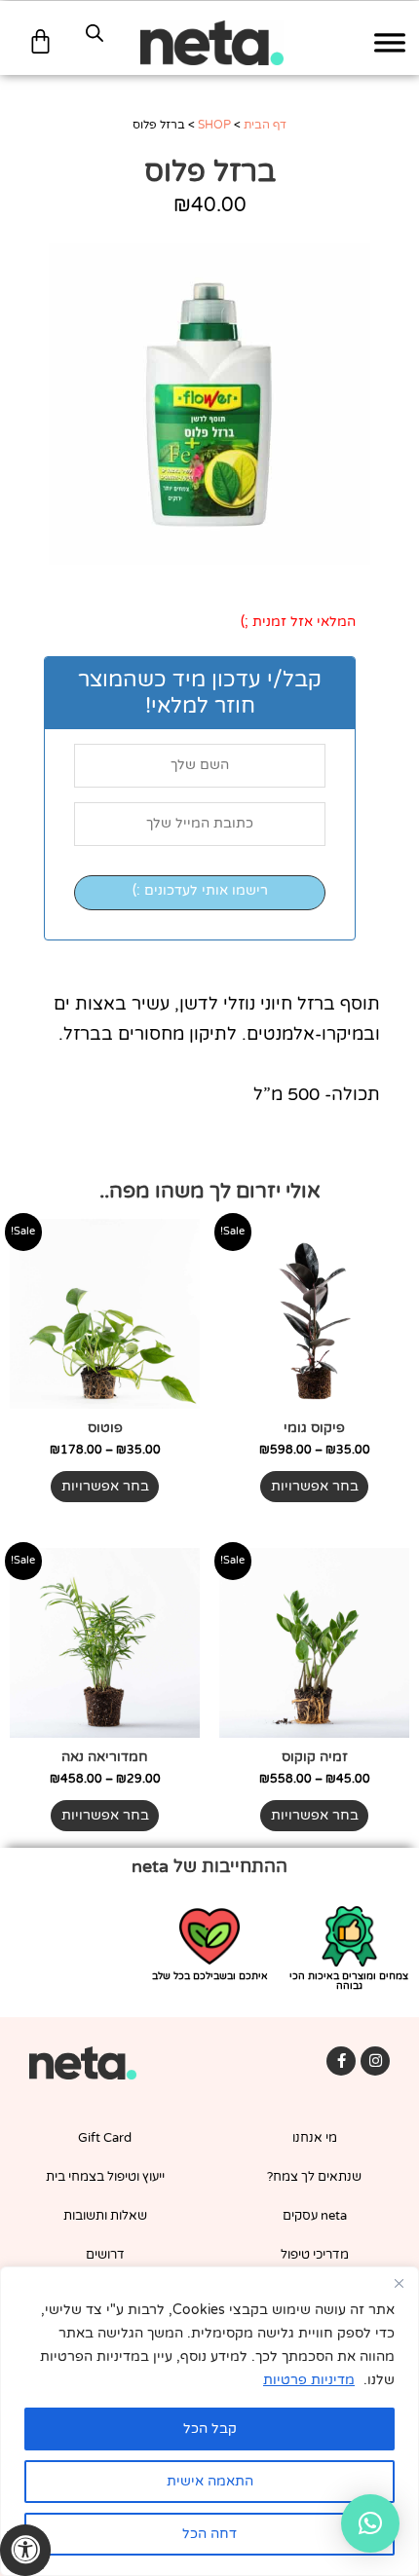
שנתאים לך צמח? (314, 2177)
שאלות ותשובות (105, 2216)
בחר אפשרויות (315, 1486)
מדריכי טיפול (315, 2255)
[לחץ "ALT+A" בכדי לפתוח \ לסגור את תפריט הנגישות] (25, 2550)
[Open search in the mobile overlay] (95, 33)
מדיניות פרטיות (309, 2380)
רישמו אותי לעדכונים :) (200, 890)
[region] (209, 2421)
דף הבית (265, 125)
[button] (370, 2523)
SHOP (214, 125)
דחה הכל (209, 2534)
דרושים (105, 2255)
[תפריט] (390, 43)
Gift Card (105, 2138)
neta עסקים (315, 2216)
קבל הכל (210, 2429)
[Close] (399, 2283)
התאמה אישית (210, 2481)
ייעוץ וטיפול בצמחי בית (105, 2177)
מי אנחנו (315, 2138)
